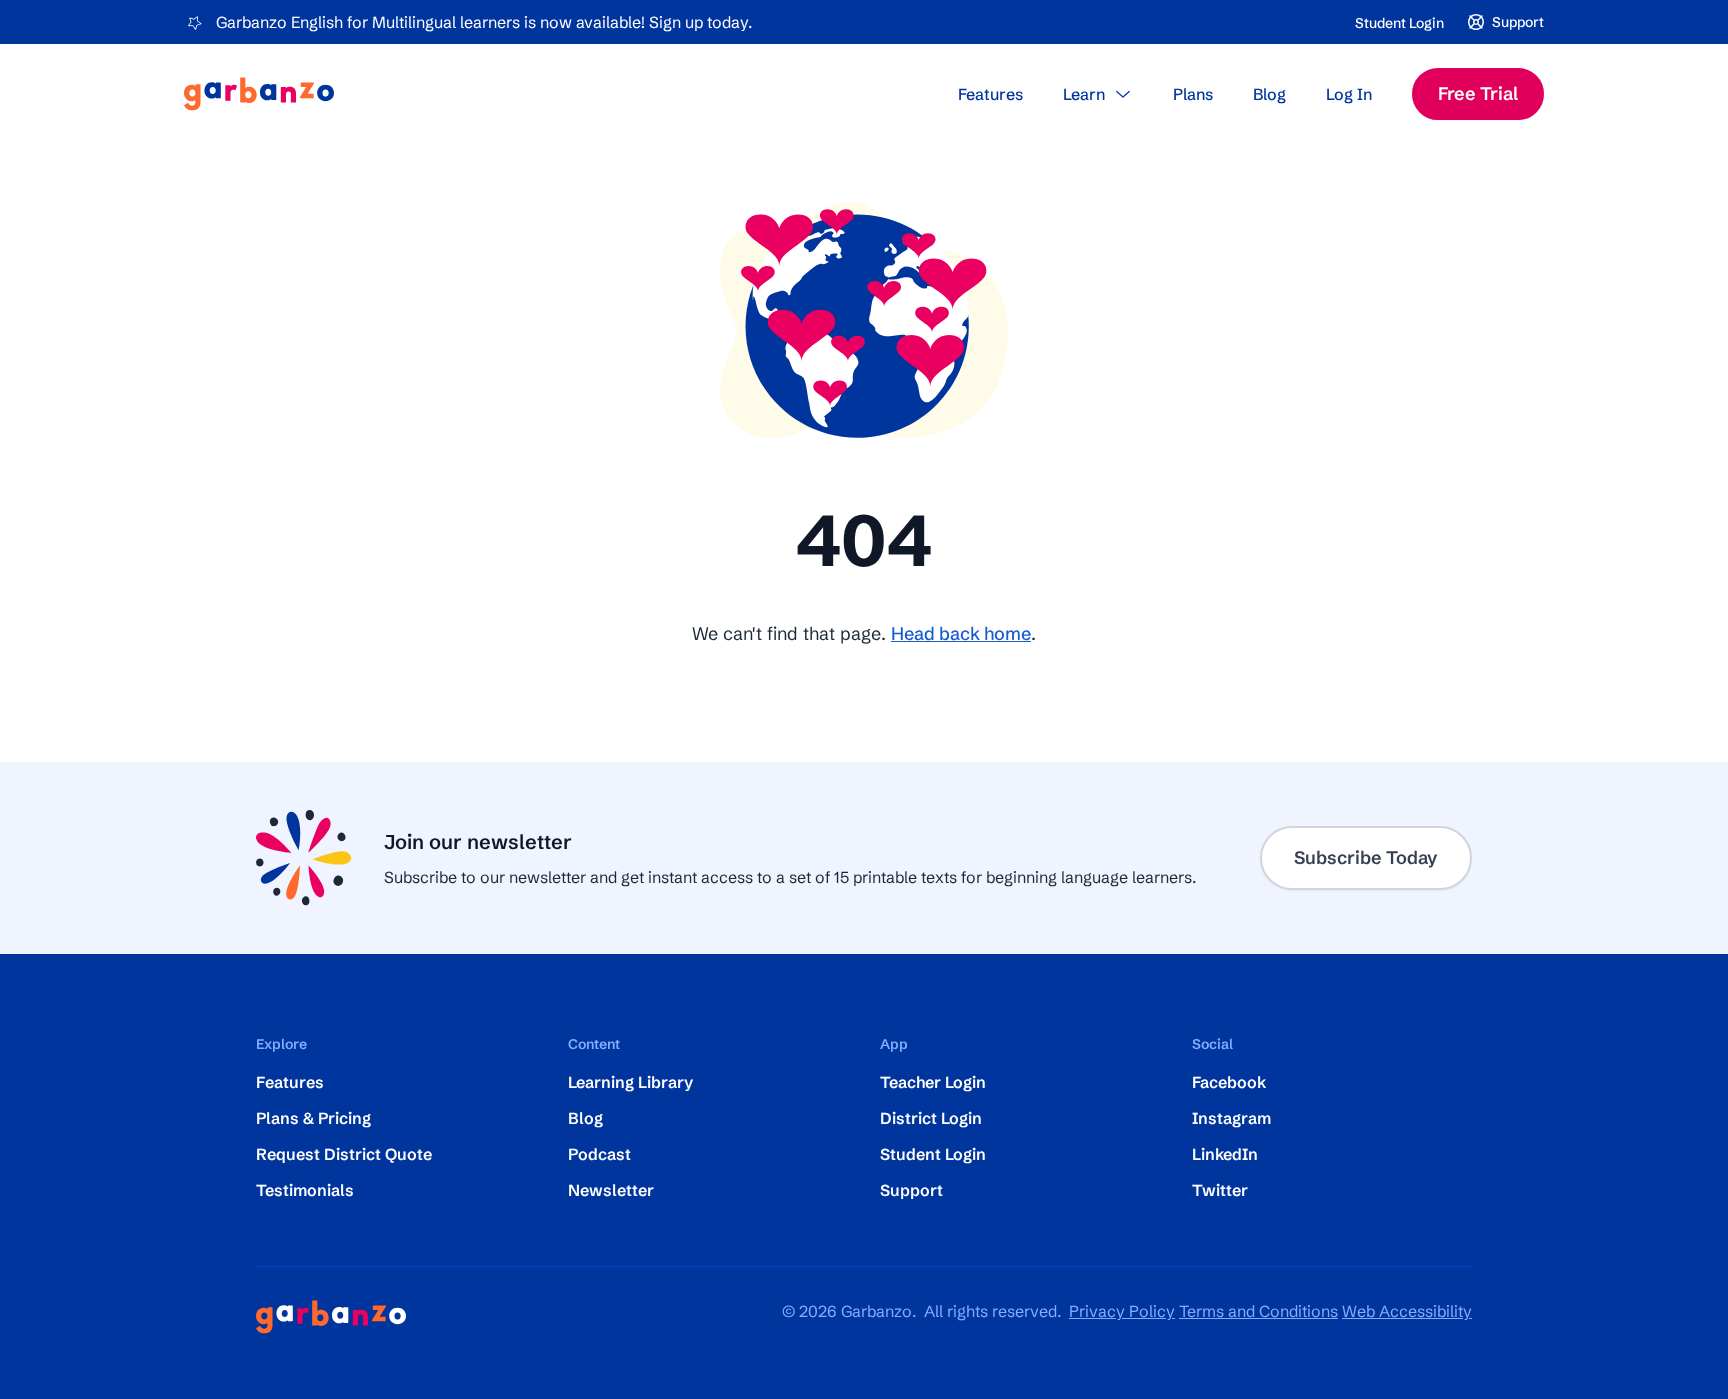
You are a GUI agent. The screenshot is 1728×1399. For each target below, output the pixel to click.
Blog (1269, 94)
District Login (931, 1118)
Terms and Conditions (1258, 1311)
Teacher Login (933, 1082)
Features (990, 94)
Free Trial (1478, 93)
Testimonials (305, 1190)
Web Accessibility (1407, 1311)
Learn (1084, 94)
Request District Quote (344, 1154)
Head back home (961, 633)
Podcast (599, 1154)
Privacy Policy (1122, 1311)
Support (911, 1190)
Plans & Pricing (313, 1118)
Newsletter (611, 1190)
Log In (1349, 94)
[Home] (259, 94)
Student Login (1399, 23)
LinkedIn (1225, 1154)
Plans (1193, 94)
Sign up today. (700, 22)
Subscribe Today (1366, 857)
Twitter (1220, 1190)
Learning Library (630, 1082)
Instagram (1231, 1118)
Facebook (1229, 1082)
